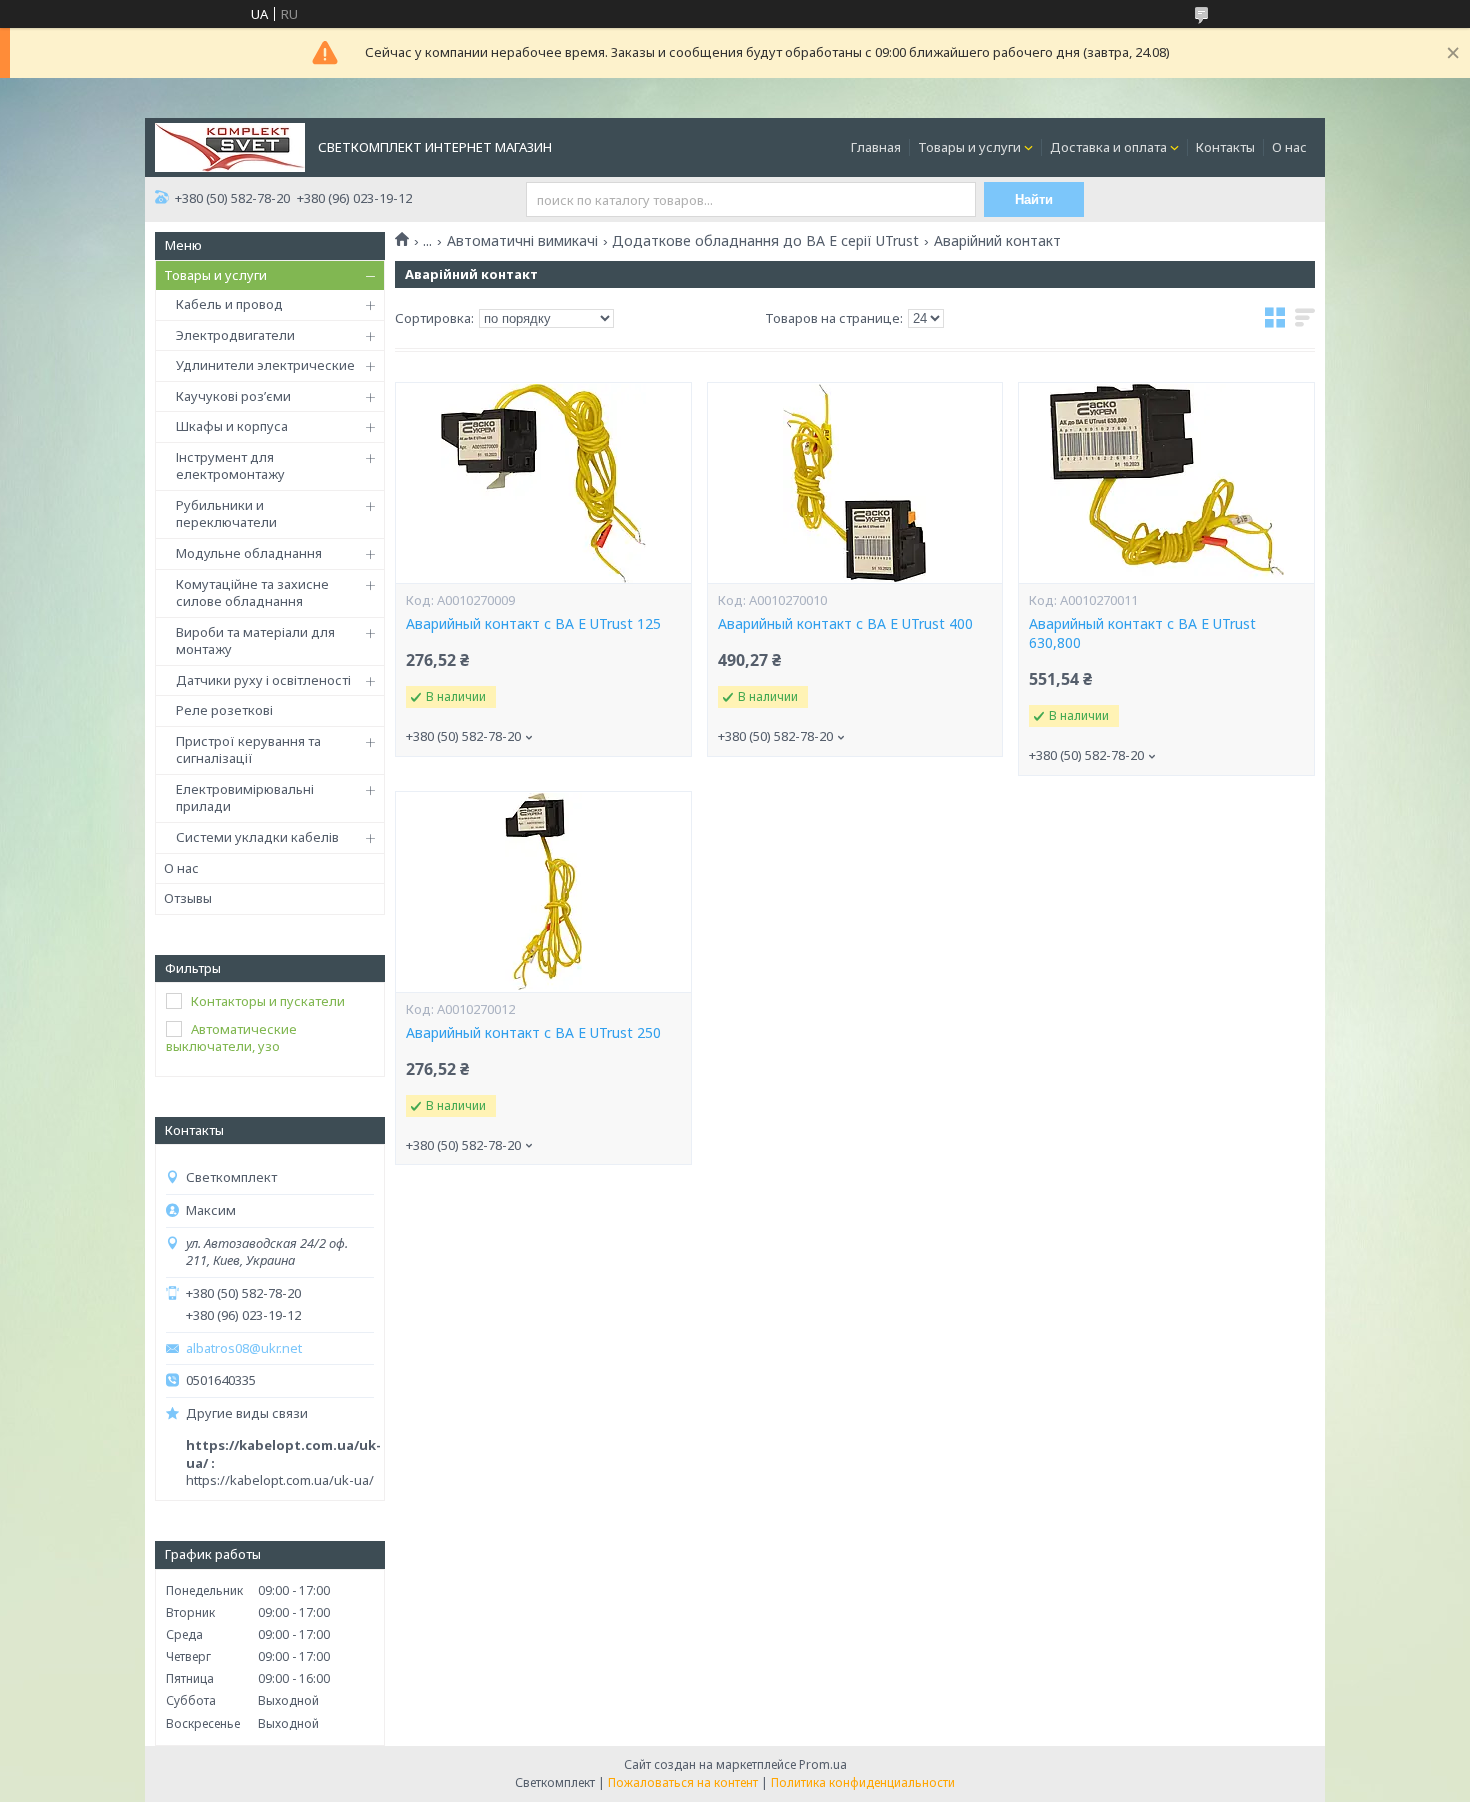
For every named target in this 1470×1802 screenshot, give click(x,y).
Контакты (1225, 147)
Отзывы (188, 898)
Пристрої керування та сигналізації (248, 750)
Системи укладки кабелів (257, 837)
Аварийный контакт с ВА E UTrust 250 (533, 1033)
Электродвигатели (235, 335)
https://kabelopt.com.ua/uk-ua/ (280, 1480)
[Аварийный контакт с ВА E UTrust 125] (543, 483)
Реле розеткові (224, 710)
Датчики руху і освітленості (263, 680)
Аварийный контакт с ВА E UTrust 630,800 (1142, 633)
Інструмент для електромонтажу (230, 466)
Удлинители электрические (265, 365)
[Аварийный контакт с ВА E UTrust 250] (543, 892)
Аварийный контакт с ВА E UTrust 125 (533, 624)
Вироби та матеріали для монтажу (255, 641)
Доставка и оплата (1108, 147)
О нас (1289, 147)
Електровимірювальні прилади (245, 798)
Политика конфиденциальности (863, 1782)
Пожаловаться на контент (683, 1782)
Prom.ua (823, 1764)
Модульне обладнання (249, 553)
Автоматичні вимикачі (522, 241)
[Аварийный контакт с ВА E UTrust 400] (855, 483)
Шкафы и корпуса (232, 426)
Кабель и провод (229, 304)
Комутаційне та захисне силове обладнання (252, 593)
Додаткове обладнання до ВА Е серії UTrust (765, 241)
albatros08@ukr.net (244, 1348)
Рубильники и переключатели (226, 514)
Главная (876, 147)
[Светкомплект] (230, 146)
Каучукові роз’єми (233, 396)
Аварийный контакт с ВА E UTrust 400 (845, 624)
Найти (1034, 199)
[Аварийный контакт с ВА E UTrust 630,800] (1166, 483)
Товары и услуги (969, 147)
